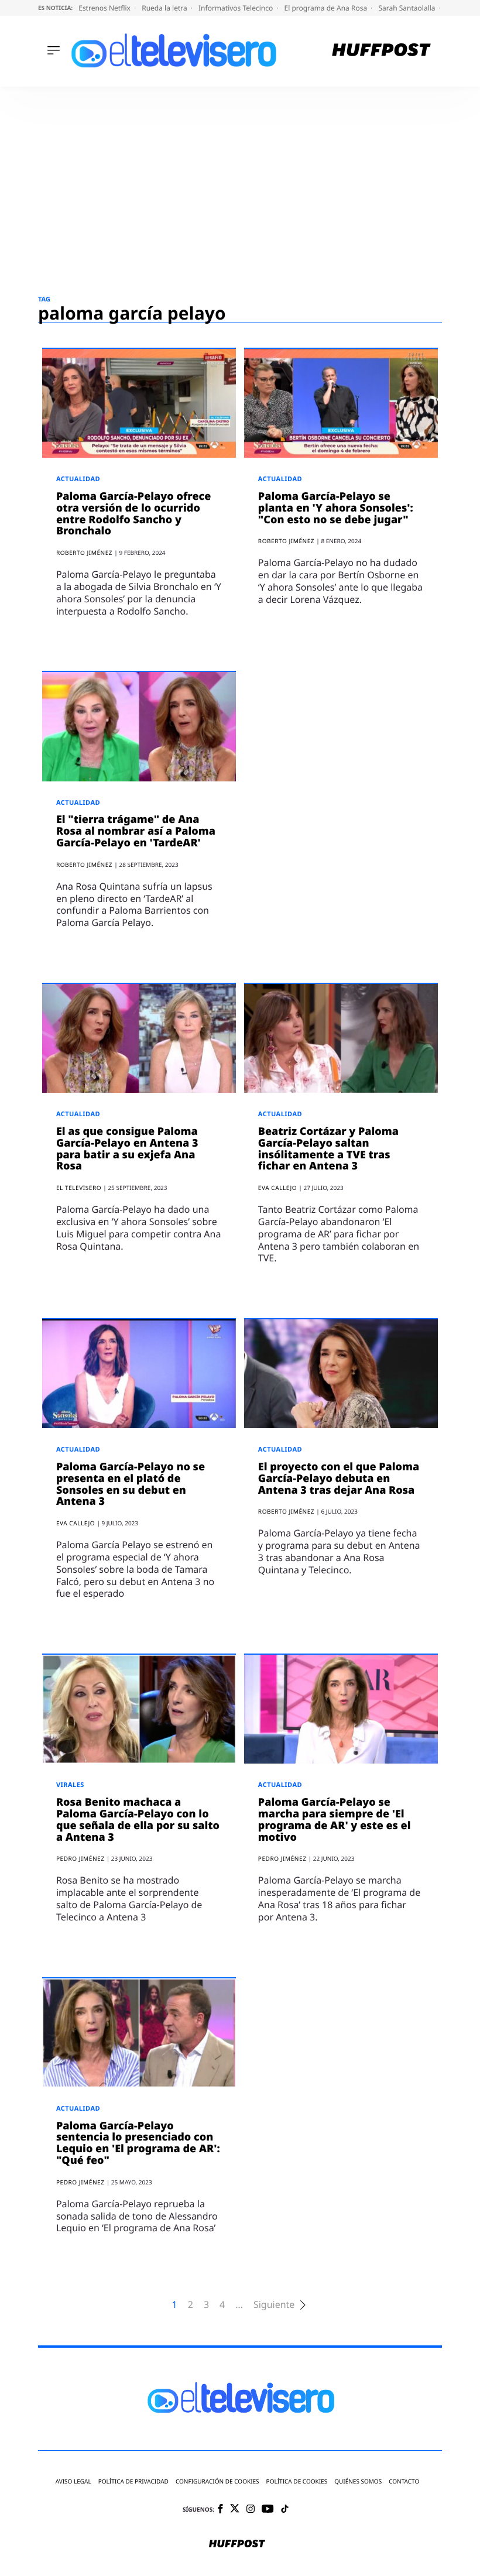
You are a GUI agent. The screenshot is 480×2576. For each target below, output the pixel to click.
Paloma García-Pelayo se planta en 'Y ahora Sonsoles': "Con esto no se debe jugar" (336, 508)
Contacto (404, 2481)
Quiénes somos (358, 2481)
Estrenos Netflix (105, 8)
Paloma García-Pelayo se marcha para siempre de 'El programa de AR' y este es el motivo (335, 1819)
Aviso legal (73, 2481)
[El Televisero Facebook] (220, 2510)
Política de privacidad (133, 2481)
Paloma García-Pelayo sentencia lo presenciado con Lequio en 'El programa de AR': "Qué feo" (138, 2143)
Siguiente (274, 2305)
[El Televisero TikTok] (285, 2510)
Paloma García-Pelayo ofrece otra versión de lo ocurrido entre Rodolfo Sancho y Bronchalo (133, 514)
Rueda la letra (165, 8)
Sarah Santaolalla (407, 8)
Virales (70, 1785)
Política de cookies (297, 2481)
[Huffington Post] (381, 51)
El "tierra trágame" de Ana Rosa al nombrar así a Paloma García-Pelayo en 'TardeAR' (136, 831)
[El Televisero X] (235, 2509)
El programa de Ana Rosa (327, 8)
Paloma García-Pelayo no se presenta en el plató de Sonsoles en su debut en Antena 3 (131, 1484)
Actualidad (78, 479)
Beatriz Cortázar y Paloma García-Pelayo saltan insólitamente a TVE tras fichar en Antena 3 (328, 1149)
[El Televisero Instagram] (251, 2510)
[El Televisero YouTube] (268, 2510)
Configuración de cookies (217, 2481)
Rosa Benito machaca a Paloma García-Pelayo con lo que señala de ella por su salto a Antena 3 (138, 1819)
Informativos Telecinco (236, 8)
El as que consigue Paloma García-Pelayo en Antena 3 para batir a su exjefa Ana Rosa (127, 1149)
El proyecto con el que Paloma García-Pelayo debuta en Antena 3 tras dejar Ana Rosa (339, 1479)
